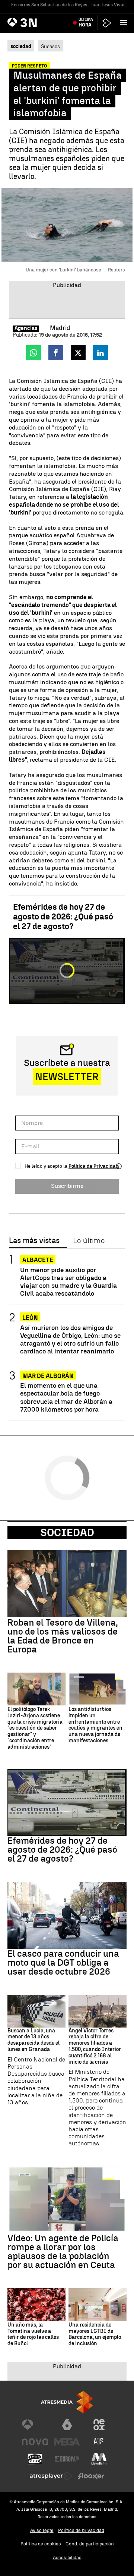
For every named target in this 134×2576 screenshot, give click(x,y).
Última (86, 22)
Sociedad (67, 1532)
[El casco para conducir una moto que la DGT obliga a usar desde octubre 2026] (67, 1915)
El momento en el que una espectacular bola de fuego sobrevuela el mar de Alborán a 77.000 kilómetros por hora (66, 1397)
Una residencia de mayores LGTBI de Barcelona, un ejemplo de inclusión (95, 2334)
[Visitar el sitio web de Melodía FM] (99, 2459)
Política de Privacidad (94, 1166)
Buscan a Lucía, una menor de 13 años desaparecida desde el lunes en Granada (33, 2040)
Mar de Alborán (48, 1376)
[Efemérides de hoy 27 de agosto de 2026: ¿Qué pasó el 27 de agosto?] (67, 1803)
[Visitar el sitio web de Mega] (67, 2442)
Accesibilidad (67, 2558)
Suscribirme (67, 1186)
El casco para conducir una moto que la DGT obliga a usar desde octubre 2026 (63, 1963)
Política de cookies (41, 2544)
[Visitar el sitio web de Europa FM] (67, 2459)
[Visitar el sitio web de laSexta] (67, 2425)
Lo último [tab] (89, 1241)
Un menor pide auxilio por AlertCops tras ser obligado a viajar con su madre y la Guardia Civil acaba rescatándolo (68, 1281)
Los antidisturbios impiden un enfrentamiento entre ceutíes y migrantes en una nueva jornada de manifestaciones (95, 1725)
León (30, 1318)
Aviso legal (42, 2530)
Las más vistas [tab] (34, 1241)
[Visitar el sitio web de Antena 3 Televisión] (35, 2425)
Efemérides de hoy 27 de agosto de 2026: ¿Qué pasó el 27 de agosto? (63, 917)
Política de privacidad (81, 2530)
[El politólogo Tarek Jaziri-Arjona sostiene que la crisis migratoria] (36, 1689)
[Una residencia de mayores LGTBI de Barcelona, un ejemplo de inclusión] (98, 2305)
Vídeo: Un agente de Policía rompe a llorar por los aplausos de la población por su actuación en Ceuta (63, 2252)
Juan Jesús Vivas (108, 5)
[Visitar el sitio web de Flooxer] (91, 2476)
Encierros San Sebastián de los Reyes (49, 5)
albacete (38, 1260)
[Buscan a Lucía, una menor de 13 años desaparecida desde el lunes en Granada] (36, 2011)
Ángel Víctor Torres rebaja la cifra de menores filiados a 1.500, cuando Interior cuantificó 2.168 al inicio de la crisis (95, 2047)
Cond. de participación (90, 2544)
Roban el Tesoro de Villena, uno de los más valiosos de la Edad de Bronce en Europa (63, 1636)
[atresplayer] (107, 23)
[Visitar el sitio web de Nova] (35, 2442)
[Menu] (125, 22)
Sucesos (50, 46)
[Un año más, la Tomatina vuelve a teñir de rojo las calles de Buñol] (36, 2305)
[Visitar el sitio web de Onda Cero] (35, 2459)
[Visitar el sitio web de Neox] (99, 2425)
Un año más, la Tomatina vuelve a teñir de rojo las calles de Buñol (33, 2334)
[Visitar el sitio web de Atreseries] (99, 2442)
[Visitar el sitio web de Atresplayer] (51, 2476)
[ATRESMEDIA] (67, 2402)
